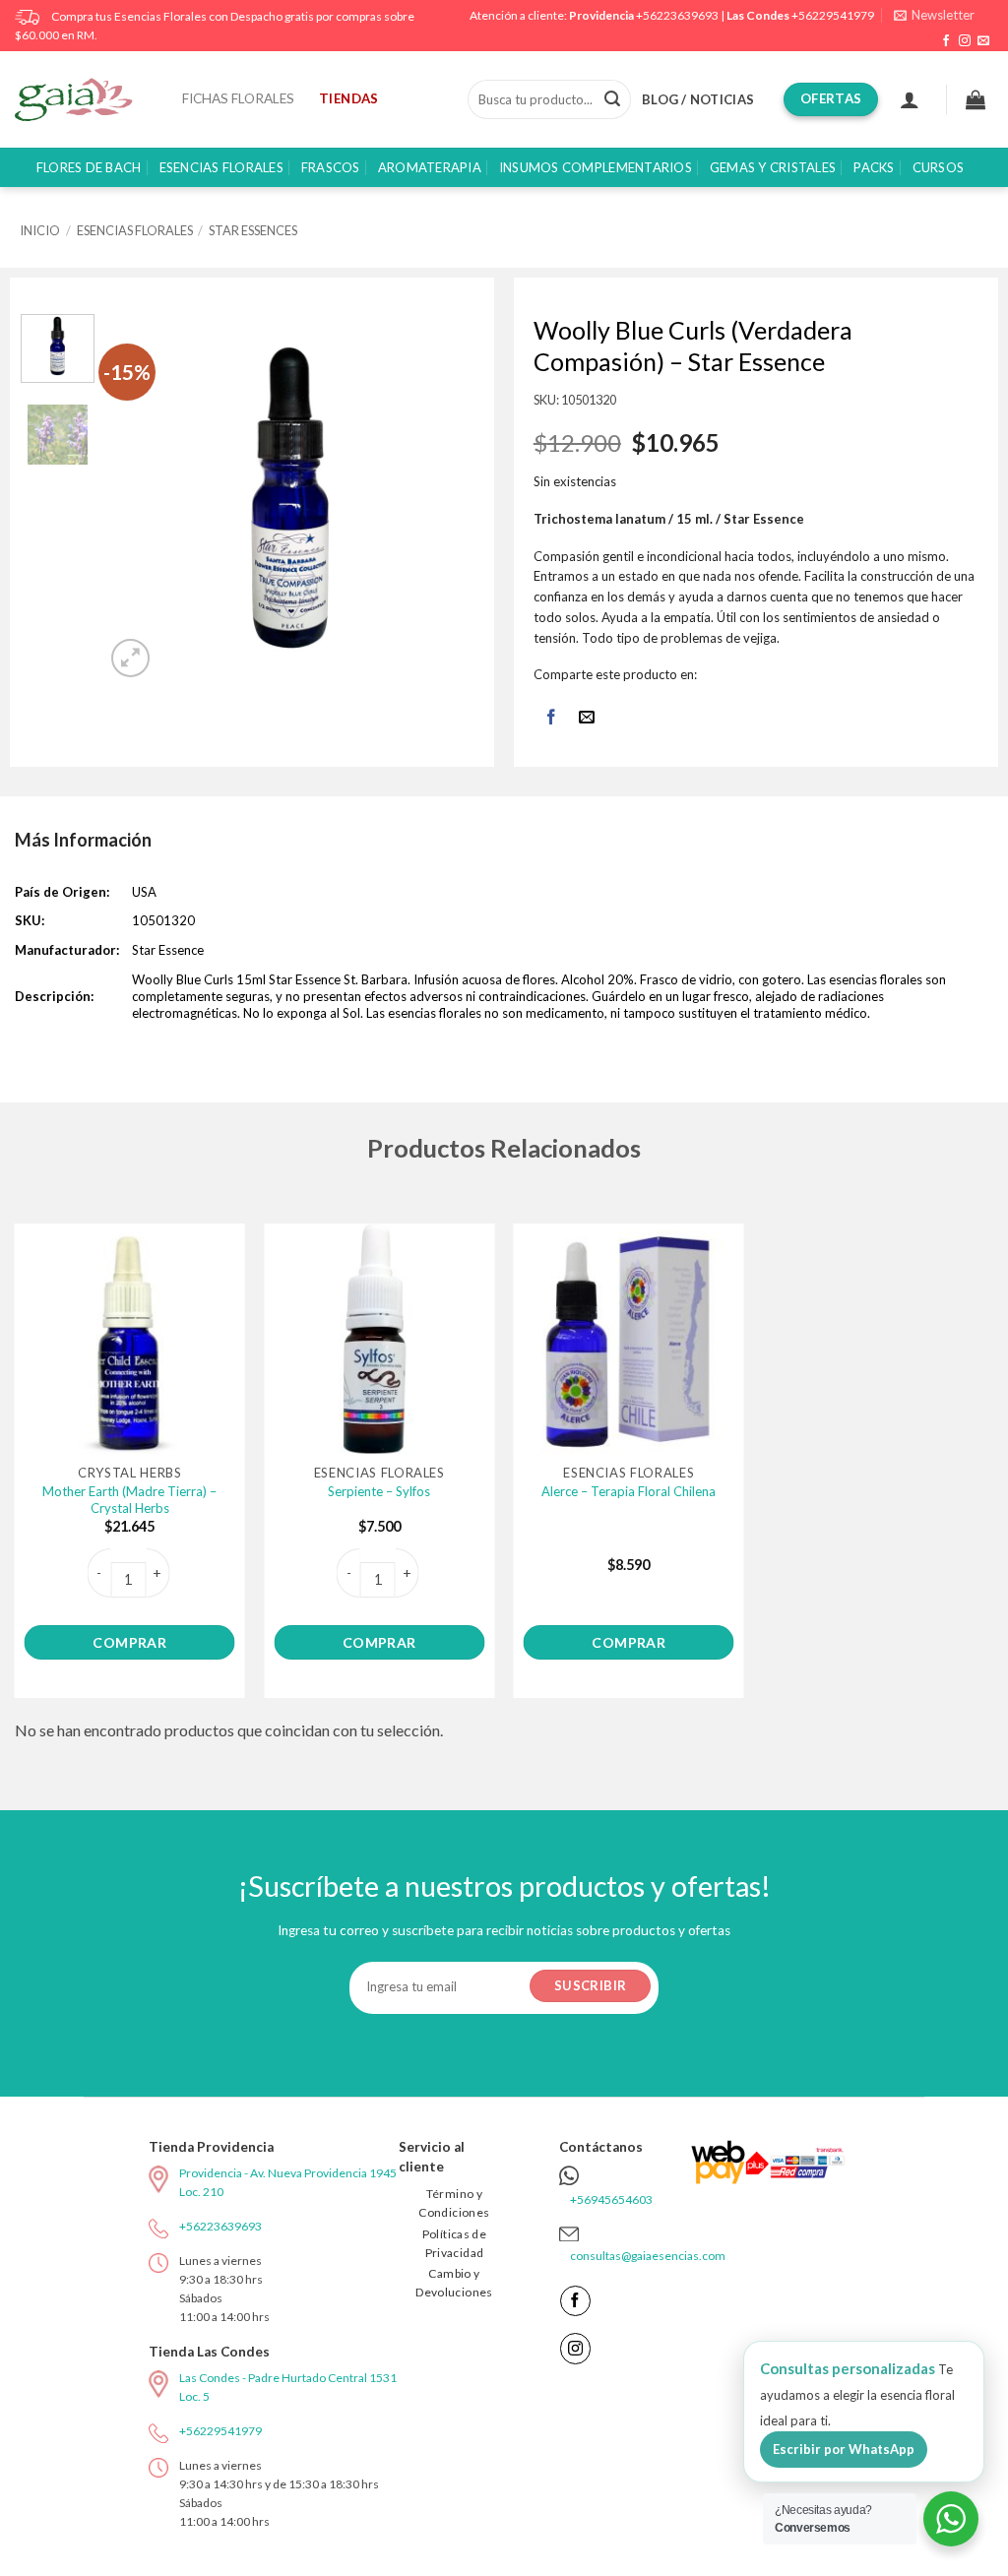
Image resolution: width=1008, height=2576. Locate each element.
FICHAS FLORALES (238, 98)
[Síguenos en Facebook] (946, 41)
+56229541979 (833, 15)
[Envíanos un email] (983, 41)
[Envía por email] (587, 718)
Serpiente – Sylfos (379, 1491)
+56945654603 (611, 2199)
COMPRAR (129, 1642)
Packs (874, 167)
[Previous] (139, 499)
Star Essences (253, 230)
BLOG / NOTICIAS (698, 99)
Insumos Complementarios (596, 167)
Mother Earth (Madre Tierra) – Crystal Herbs (129, 1500)
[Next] (443, 499)
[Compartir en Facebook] (551, 718)
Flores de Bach (89, 167)
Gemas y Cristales (773, 167)
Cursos (939, 167)
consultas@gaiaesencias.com (648, 2256)
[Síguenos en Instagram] (965, 41)
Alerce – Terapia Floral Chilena (629, 1491)
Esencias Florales (221, 167)
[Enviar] (612, 99)
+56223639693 (677, 15)
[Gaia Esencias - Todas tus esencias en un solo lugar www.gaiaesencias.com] (84, 99)
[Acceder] (910, 99)
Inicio (40, 230)
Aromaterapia (430, 167)
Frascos (331, 167)
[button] (934, 15)
